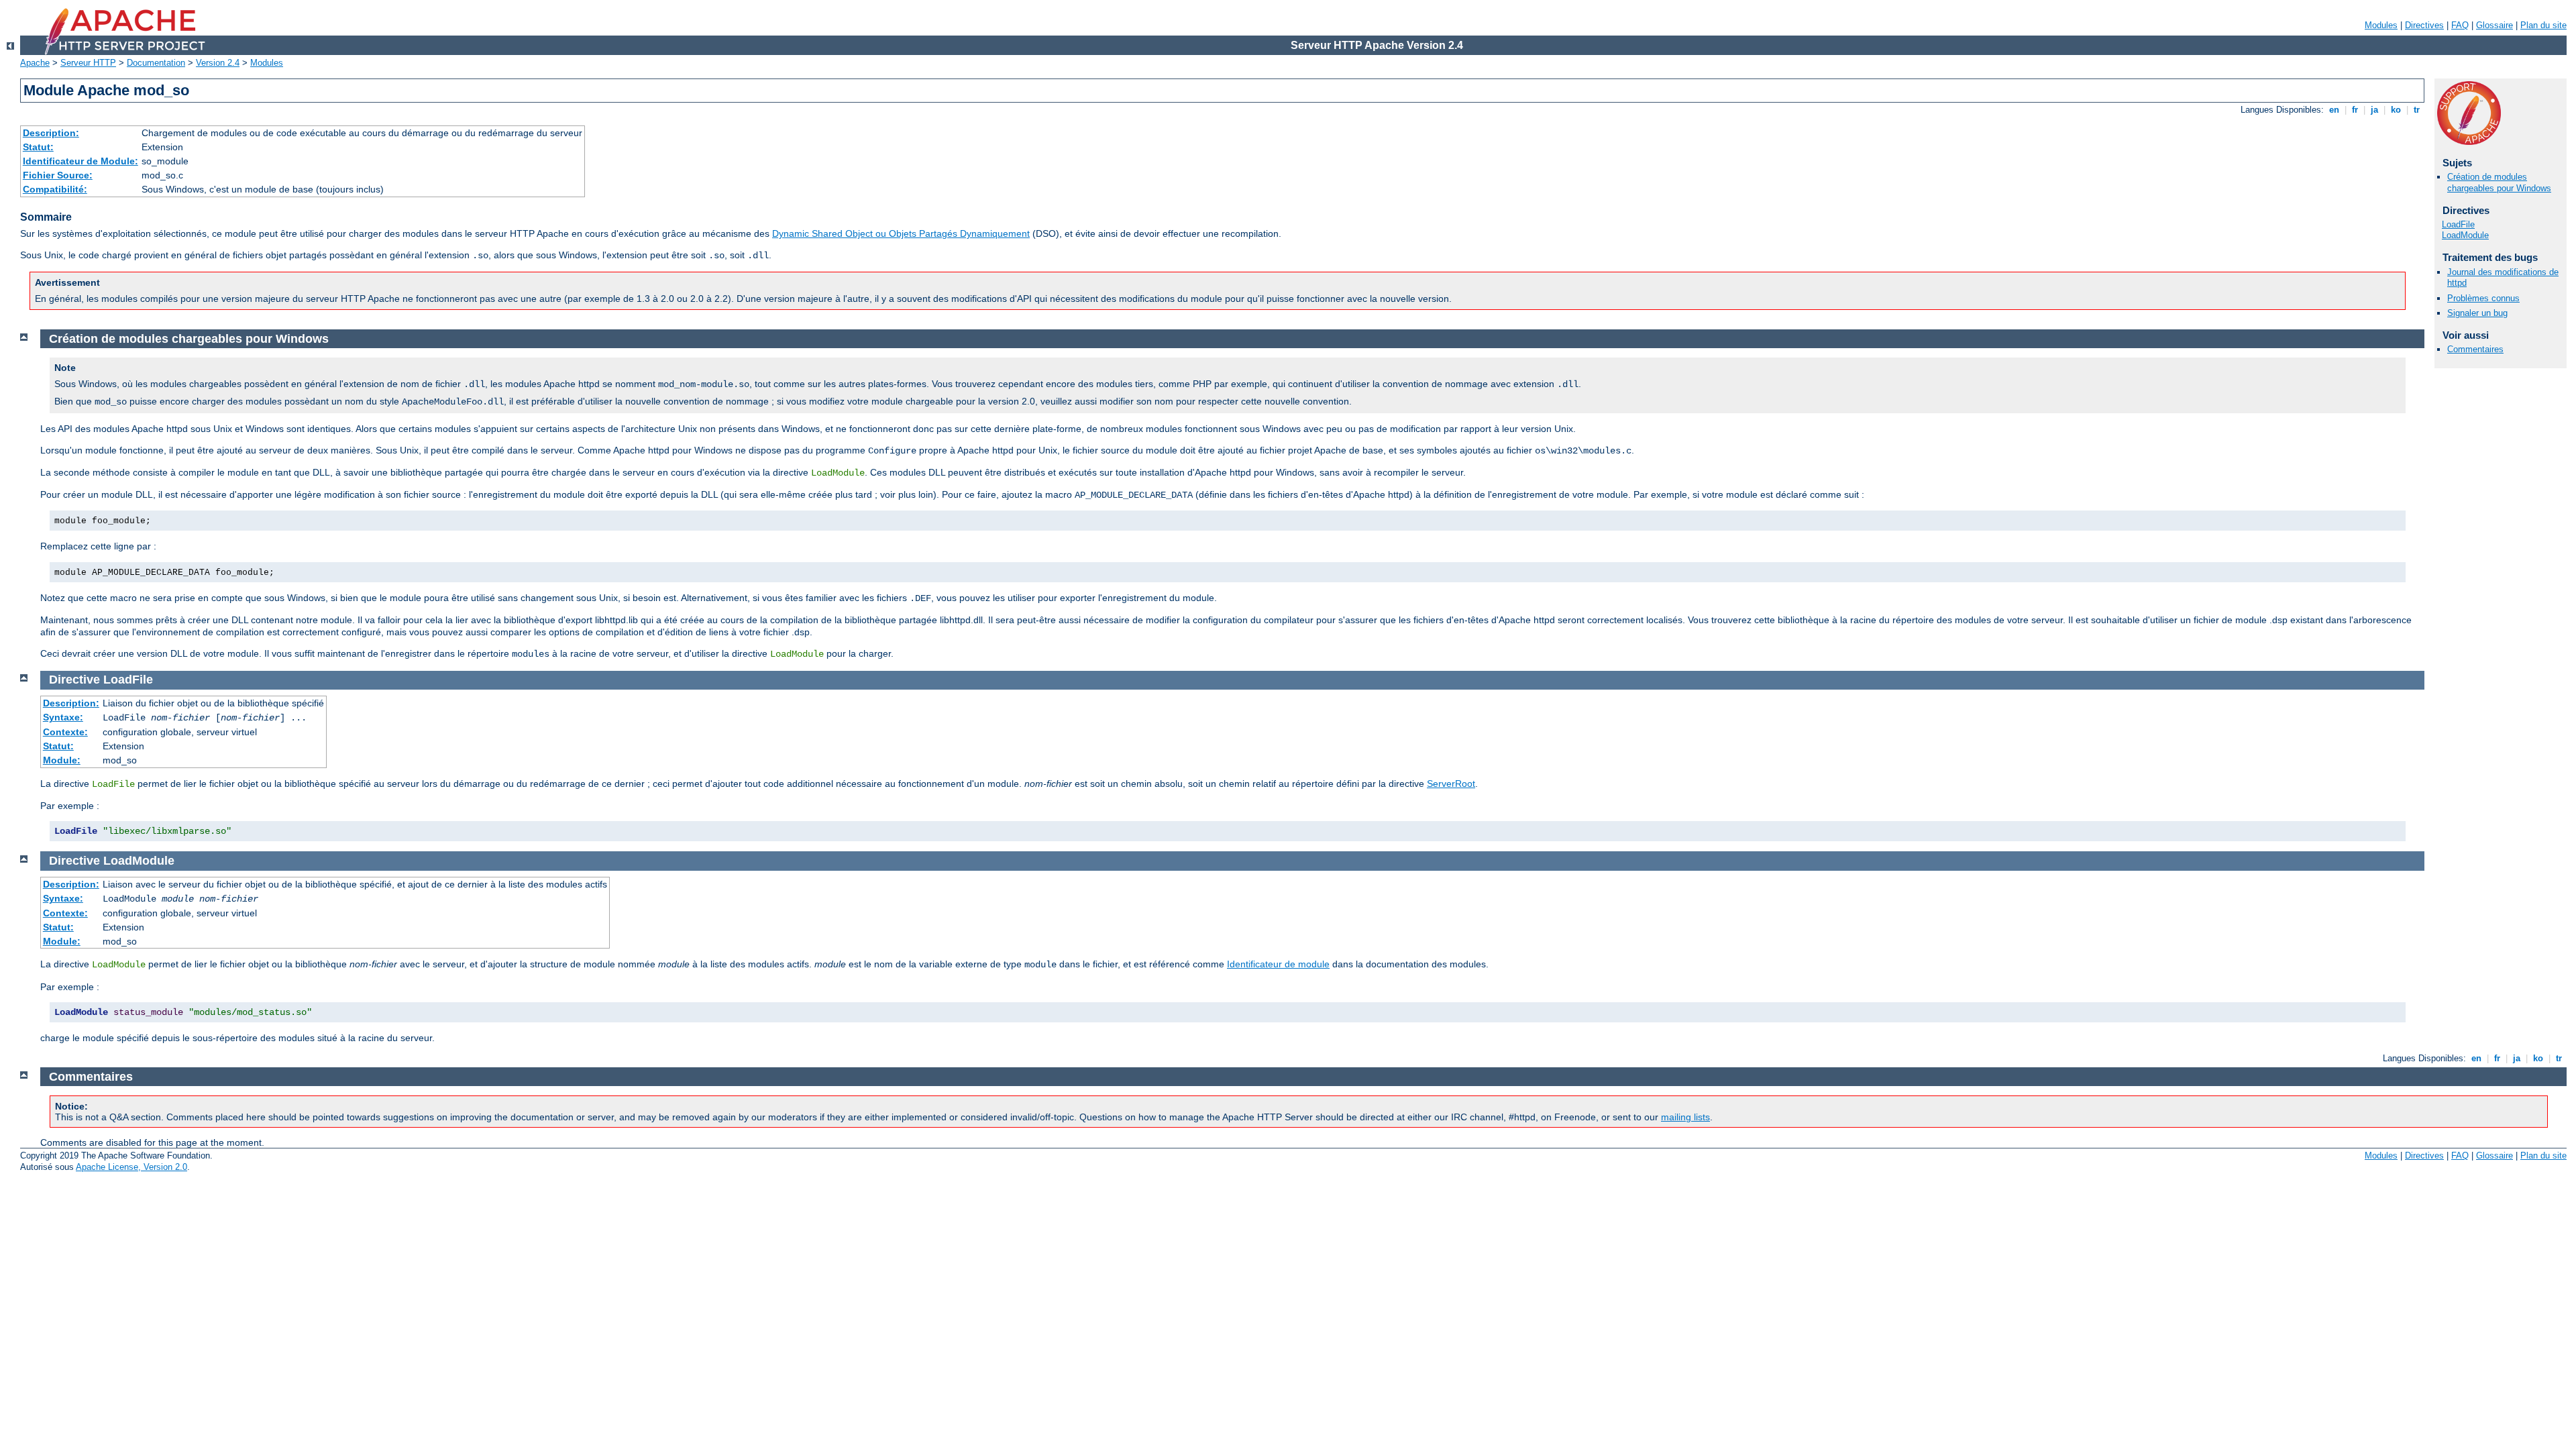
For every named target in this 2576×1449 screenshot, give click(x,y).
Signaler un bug (2477, 313)
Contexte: (65, 732)
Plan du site (2543, 25)
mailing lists (1685, 1117)
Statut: (38, 147)
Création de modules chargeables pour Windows (2499, 182)
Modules (2381, 25)
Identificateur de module (1278, 964)
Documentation (156, 63)
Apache (35, 63)
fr (2355, 110)
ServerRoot (1451, 784)
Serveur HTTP (88, 63)
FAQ (2460, 25)
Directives (2424, 25)
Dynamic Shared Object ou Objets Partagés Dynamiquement (901, 233)
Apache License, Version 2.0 (131, 1167)
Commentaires (2475, 349)
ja (2374, 110)
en (2334, 110)
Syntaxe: (63, 717)
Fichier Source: (58, 175)
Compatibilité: (55, 189)
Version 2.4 (218, 63)
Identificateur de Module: (80, 161)
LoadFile (2458, 224)
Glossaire (2494, 25)
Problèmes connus (2483, 298)
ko (2396, 110)
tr (2417, 110)
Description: (51, 133)
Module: (62, 760)
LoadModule (2465, 235)
